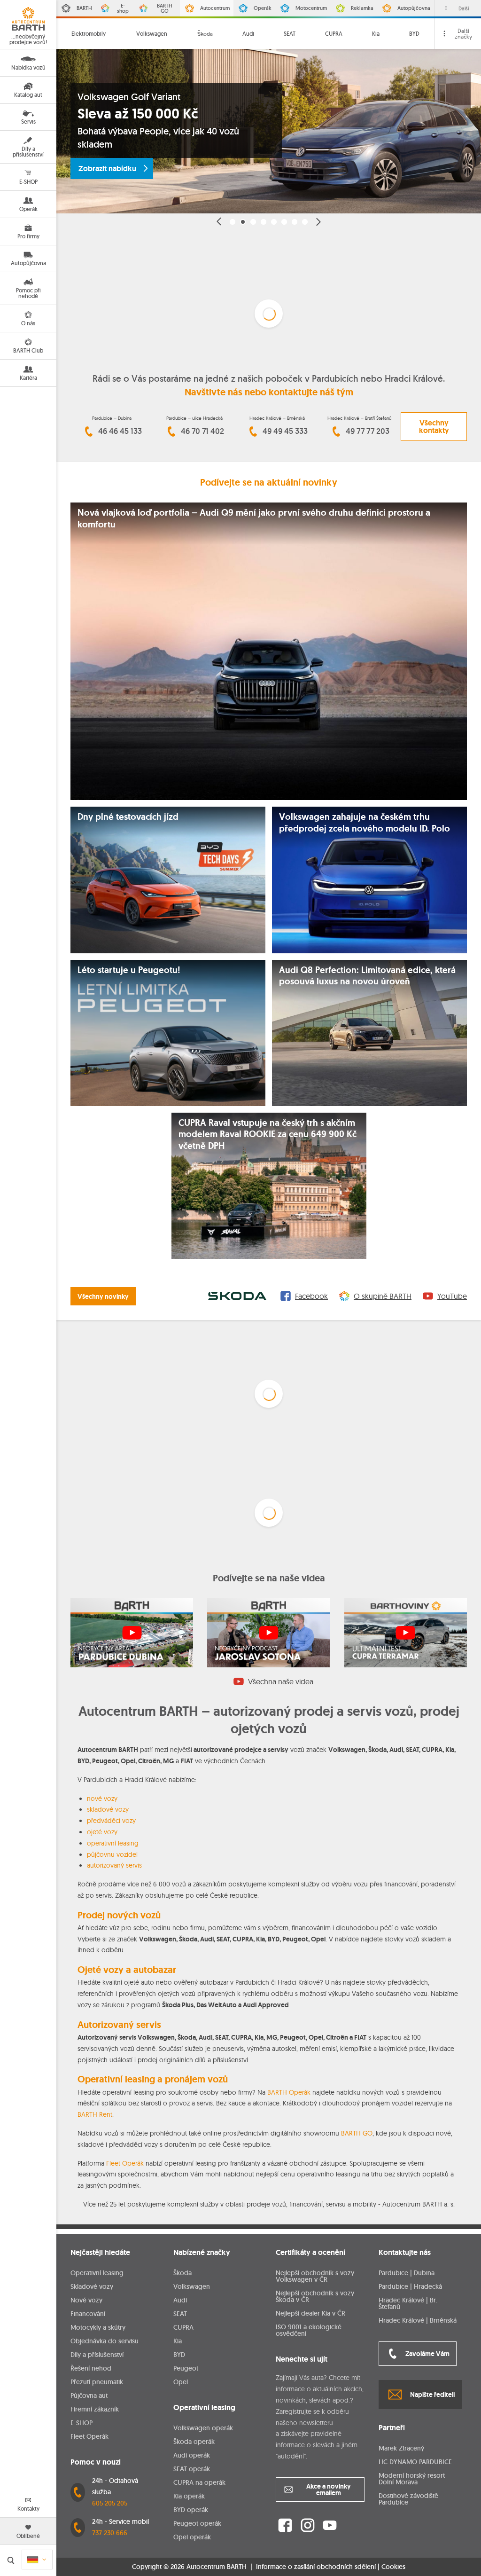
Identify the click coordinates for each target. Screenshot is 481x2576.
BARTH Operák (289, 2092)
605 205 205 (110, 2503)
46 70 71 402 (202, 431)
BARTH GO (357, 2133)
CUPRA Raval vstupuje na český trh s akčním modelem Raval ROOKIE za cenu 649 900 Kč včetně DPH (268, 1135)
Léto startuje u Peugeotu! (129, 970)
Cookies (393, 2567)
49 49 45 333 (285, 431)
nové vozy (102, 1798)
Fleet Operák (125, 2163)
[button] (219, 222)
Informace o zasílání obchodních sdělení (316, 2567)
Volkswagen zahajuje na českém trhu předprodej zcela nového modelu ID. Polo (365, 823)
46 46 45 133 (120, 431)
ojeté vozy (102, 1832)
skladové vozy (108, 1809)
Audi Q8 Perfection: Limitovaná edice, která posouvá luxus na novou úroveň (367, 976)
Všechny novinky (103, 1296)
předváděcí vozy (111, 1821)
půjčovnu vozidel (112, 1854)
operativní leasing (113, 1843)
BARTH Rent (95, 2114)
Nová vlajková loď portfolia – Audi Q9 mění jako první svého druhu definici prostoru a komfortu (254, 519)
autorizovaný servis (114, 1865)
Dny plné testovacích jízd (128, 817)
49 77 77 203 (368, 431)
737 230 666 (110, 2533)
